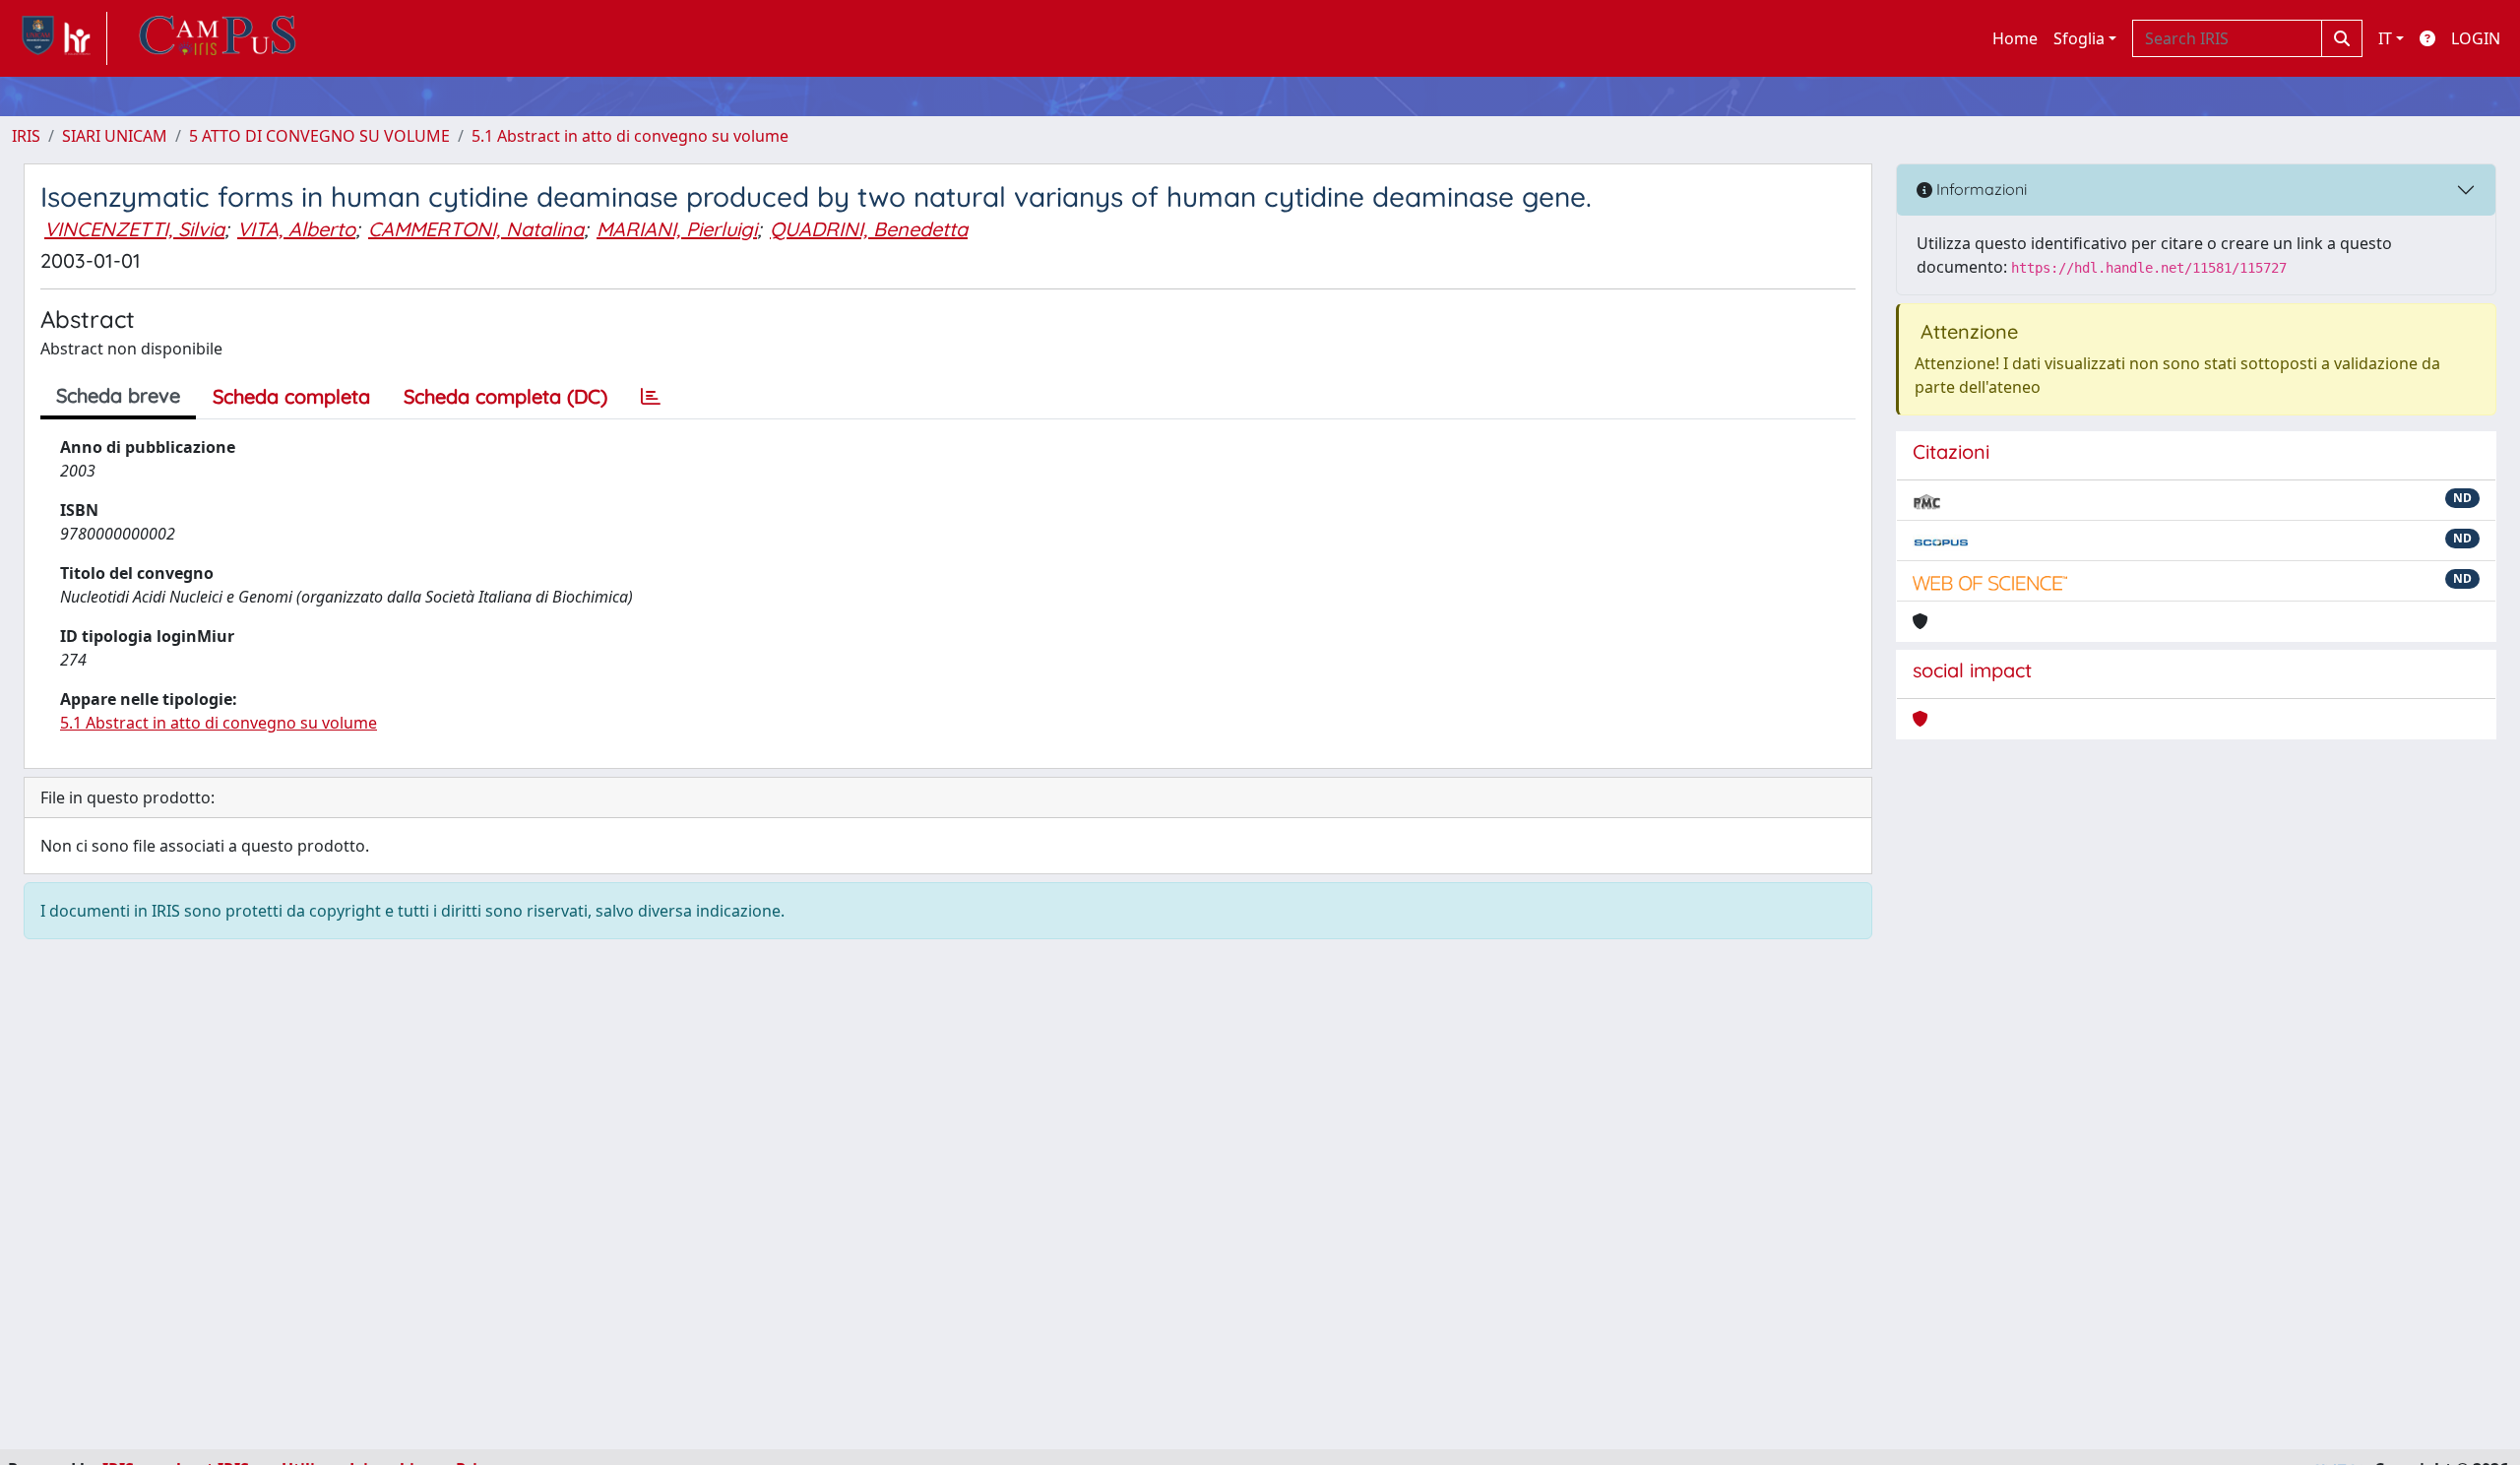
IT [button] (2385, 38)
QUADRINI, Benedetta (869, 229)
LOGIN (2476, 38)
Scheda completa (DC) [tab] (505, 396)
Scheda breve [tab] (118, 395)
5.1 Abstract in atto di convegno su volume (630, 136)
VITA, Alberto (296, 229)
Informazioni (1980, 189)
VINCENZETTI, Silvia (134, 229)
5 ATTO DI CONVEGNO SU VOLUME (319, 136)
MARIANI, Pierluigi (677, 229)
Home (2015, 38)
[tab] (651, 397)
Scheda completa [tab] (291, 396)
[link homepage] (60, 38)
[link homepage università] (218, 38)
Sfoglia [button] (2079, 38)
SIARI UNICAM (115, 136)
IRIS (26, 136)
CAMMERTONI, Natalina (476, 229)
